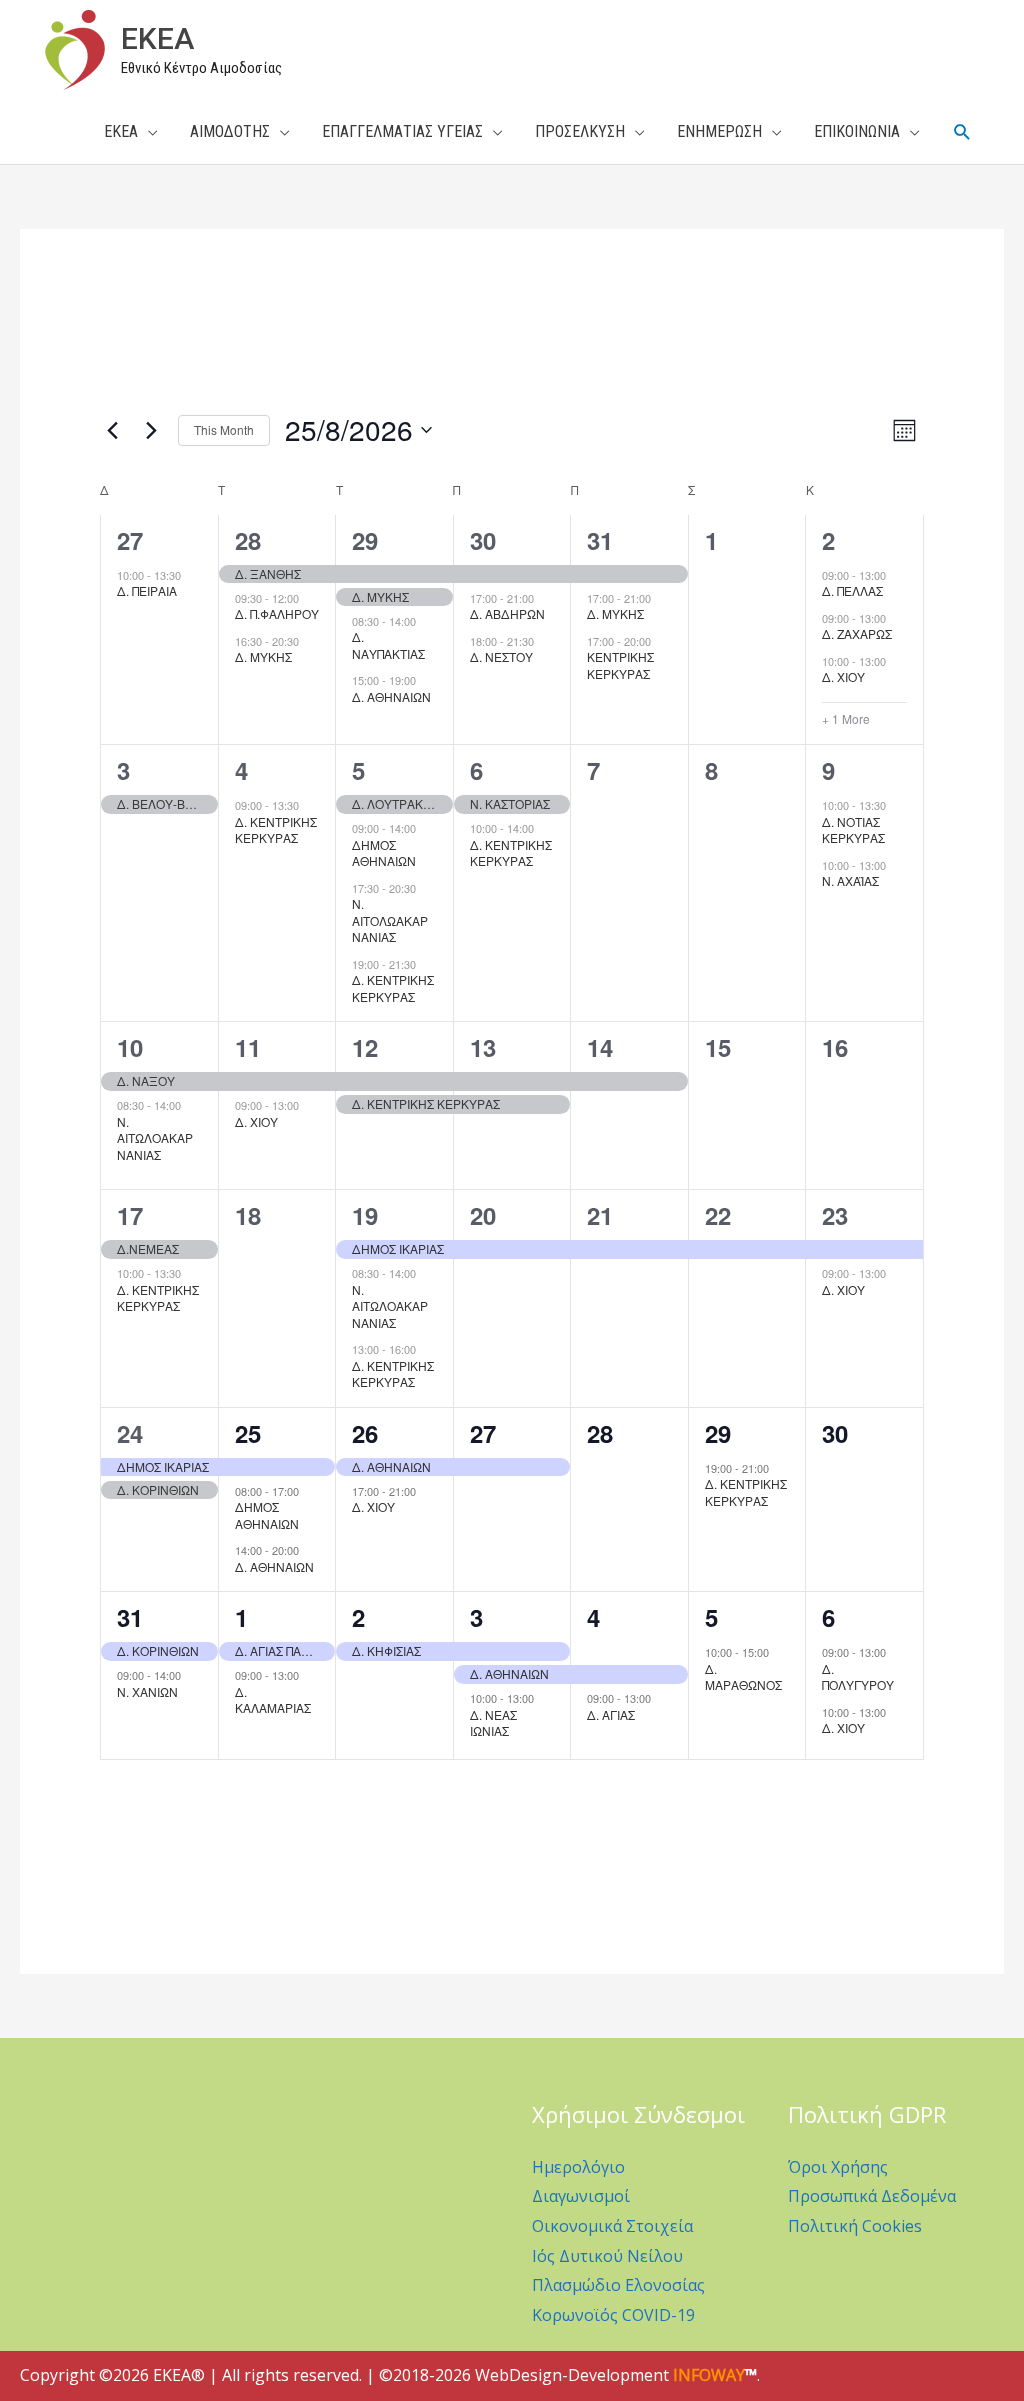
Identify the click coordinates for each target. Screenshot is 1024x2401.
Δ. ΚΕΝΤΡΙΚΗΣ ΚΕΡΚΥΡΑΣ (276, 830)
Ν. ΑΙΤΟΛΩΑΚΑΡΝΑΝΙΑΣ (390, 920)
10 (130, 1047)
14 (600, 1047)
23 (835, 1215)
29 (365, 540)
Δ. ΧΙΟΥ (843, 676)
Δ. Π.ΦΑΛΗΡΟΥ (277, 613)
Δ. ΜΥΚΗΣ (263, 656)
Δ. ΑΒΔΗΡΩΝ (507, 613)
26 (365, 1433)
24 (130, 1433)
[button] (962, 132)
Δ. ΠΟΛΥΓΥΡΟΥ (858, 1677)
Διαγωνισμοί (581, 2196)
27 (130, 540)
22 (718, 1215)
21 (600, 1215)
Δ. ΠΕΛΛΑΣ (852, 590)
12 (365, 1047)
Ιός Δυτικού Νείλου (607, 2256)
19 (365, 1215)
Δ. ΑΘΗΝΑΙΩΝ (391, 696)
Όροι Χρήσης (838, 2167)
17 (130, 1215)
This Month (224, 429)
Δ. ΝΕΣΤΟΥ (501, 656)
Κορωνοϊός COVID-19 (613, 2315)
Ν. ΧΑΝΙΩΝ (147, 1691)
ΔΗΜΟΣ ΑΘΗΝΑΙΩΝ (384, 853)
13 (483, 1047)
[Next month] (151, 430)
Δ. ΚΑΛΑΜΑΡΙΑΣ (273, 1700)
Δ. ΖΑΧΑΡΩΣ (857, 633)
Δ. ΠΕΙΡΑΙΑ (147, 590)
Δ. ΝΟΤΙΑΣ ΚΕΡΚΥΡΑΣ (853, 830)
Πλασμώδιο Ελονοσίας (618, 2285)
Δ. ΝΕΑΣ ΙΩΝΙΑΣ (493, 1723)
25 (248, 1433)
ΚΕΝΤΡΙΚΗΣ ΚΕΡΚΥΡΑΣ (620, 665)
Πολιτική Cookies (855, 2226)
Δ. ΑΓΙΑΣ (611, 1714)
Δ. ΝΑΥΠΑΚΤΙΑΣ (388, 645)
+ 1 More (846, 719)
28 (248, 540)
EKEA (157, 38)
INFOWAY (709, 2375)
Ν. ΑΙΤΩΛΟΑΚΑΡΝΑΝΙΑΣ (155, 1138)
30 (483, 540)
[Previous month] (112, 430)
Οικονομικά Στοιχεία (612, 2226)
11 (248, 1047)
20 (483, 1215)
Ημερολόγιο (578, 2167)
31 (600, 540)
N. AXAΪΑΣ (850, 880)
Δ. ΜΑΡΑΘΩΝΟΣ (743, 1677)
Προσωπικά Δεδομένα (872, 2196)
